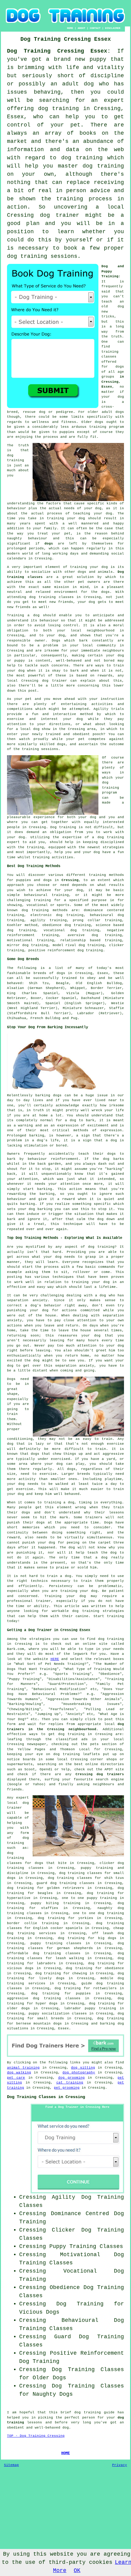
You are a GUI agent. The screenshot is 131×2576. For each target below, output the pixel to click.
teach (107, 302)
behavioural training (46, 895)
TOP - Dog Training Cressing (36, 2436)
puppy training (97, 1868)
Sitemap (11, 2465)
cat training (70, 2083)
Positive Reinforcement (87, 2353)
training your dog (66, 518)
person (89, 2418)
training (110, 352)
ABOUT (81, 28)
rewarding (17, 1194)
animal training (23, 2068)
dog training (59, 109)
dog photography (79, 2073)
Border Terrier (106, 988)
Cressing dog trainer (44, 681)
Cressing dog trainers (100, 1774)
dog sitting (83, 2068)
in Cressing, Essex (113, 382)
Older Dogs (49, 2378)
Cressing (70, 880)
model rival (65, 945)
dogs (120, 412)
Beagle (62, 983)
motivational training (30, 940)
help (59, 852)
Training (16, 615)
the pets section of (102, 1744)
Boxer (36, 998)
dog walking (19, 2073)
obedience (52, 925)
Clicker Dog (71, 2230)
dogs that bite (51, 1863)
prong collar (87, 920)
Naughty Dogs (53, 2394)
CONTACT (95, 28)
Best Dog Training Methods (34, 866)
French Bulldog (45, 1018)
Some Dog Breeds (23, 959)
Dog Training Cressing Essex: (59, 51)
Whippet (78, 988)
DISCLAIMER (113, 28)
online (92, 1764)
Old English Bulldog (99, 983)
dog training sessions (42, 256)
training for (47, 900)
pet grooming (67, 2088)
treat (43, 534)
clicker (117, 945)
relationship (73, 940)
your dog (16, 671)
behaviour (49, 621)
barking (37, 1136)
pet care (16, 2078)
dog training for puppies (61, 1993)
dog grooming (71, 2078)
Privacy (120, 2465)
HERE (55, 1659)
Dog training (63, 827)
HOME (70, 28)
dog (106, 1159)
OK (77, 2571)
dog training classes (51, 597)
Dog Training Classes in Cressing (46, 2097)
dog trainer (60, 215)
